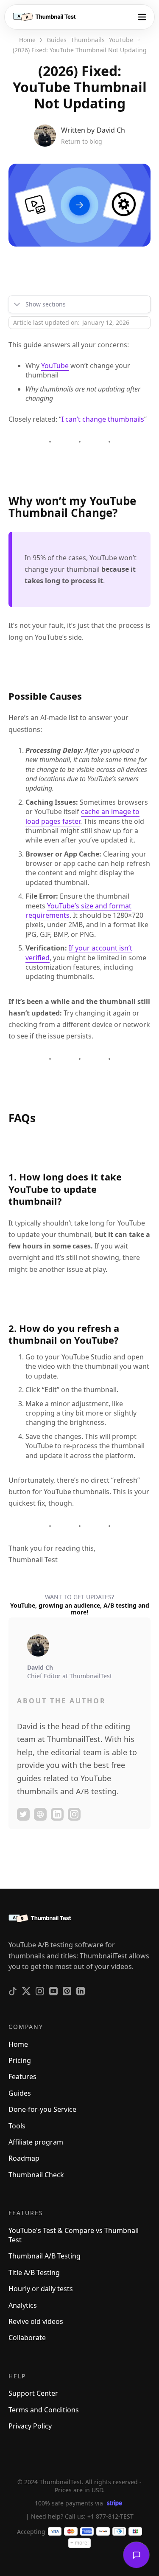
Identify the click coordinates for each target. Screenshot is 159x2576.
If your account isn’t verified (79, 953)
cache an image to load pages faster (82, 816)
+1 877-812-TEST (110, 2516)
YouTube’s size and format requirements (78, 911)
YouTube (55, 366)
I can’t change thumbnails (103, 419)
